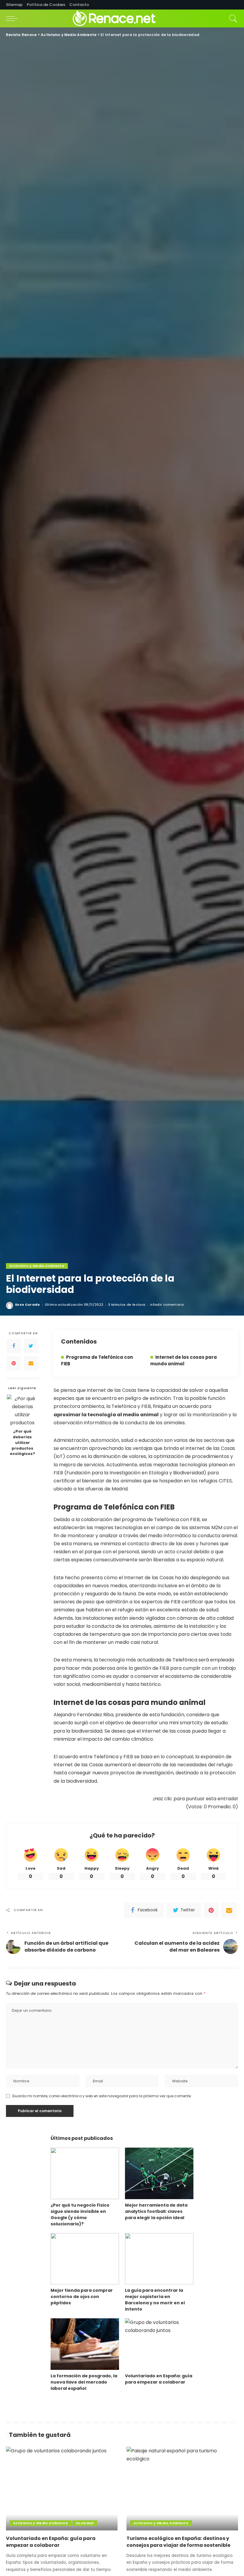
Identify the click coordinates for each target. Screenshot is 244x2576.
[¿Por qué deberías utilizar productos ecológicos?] (22, 1410)
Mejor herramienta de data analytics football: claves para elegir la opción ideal (156, 2211)
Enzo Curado (28, 1305)
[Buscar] (232, 18)
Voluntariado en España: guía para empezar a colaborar (159, 2379)
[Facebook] (14, 1346)
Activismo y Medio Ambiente (37, 1266)
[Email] (31, 1363)
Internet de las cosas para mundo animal (184, 1360)
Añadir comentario (167, 1305)
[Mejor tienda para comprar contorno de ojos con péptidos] (85, 2259)
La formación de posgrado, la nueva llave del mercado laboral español (84, 2382)
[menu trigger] (13, 18)
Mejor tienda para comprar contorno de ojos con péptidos (82, 2297)
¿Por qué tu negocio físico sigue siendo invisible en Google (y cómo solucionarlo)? (80, 2214)
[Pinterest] (14, 1363)
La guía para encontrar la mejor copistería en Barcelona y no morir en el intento (155, 2300)
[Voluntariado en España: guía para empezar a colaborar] (159, 2344)
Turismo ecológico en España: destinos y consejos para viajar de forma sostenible (178, 2542)
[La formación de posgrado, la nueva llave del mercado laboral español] (85, 2344)
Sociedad (85, 2523)
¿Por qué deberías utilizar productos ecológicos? (22, 1443)
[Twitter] (31, 1346)
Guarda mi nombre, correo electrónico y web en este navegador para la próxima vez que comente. (102, 2096)
